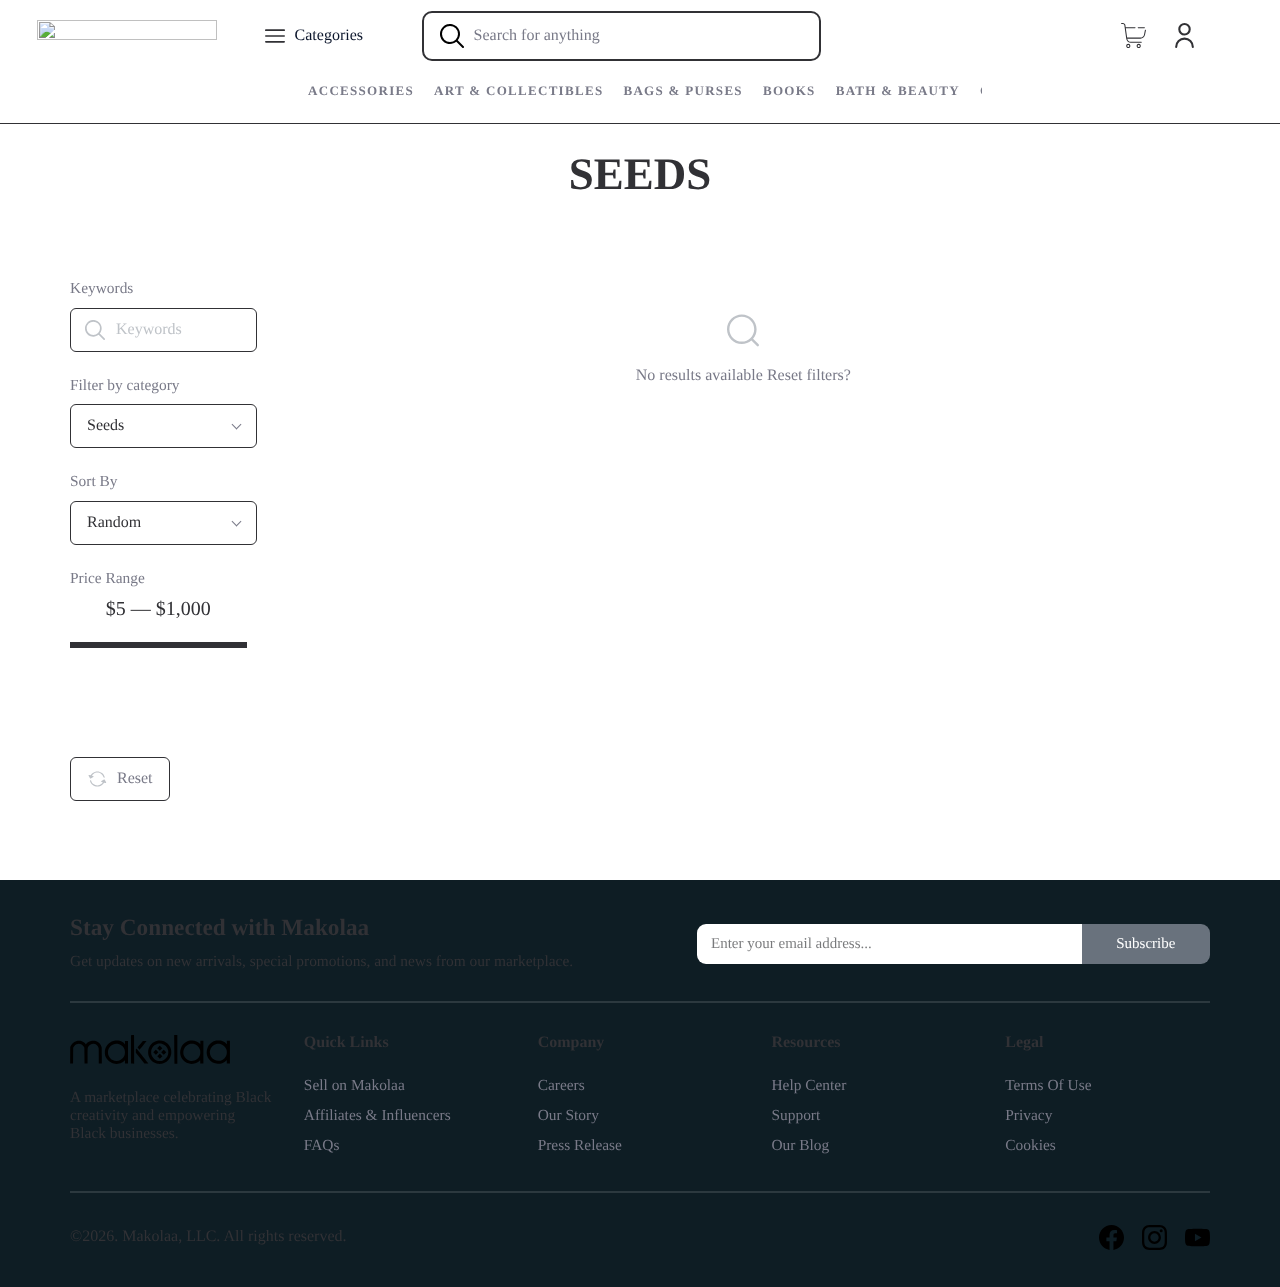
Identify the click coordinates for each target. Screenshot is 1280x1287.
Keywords (101, 288)
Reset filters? (809, 375)
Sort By (94, 481)
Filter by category (125, 385)
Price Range (107, 578)
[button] (1133, 36)
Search (137, 709)
